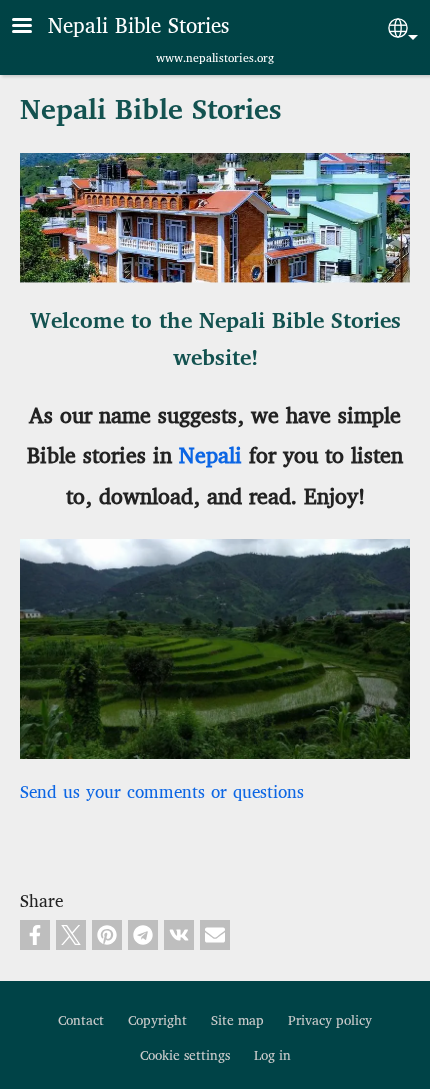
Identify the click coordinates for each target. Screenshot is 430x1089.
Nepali (210, 457)
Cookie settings (185, 1056)
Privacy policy (330, 1021)
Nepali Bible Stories (138, 27)
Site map (237, 1021)
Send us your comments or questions (162, 793)
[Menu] (34, 27)
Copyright (157, 1021)
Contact (81, 1021)
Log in (272, 1056)
